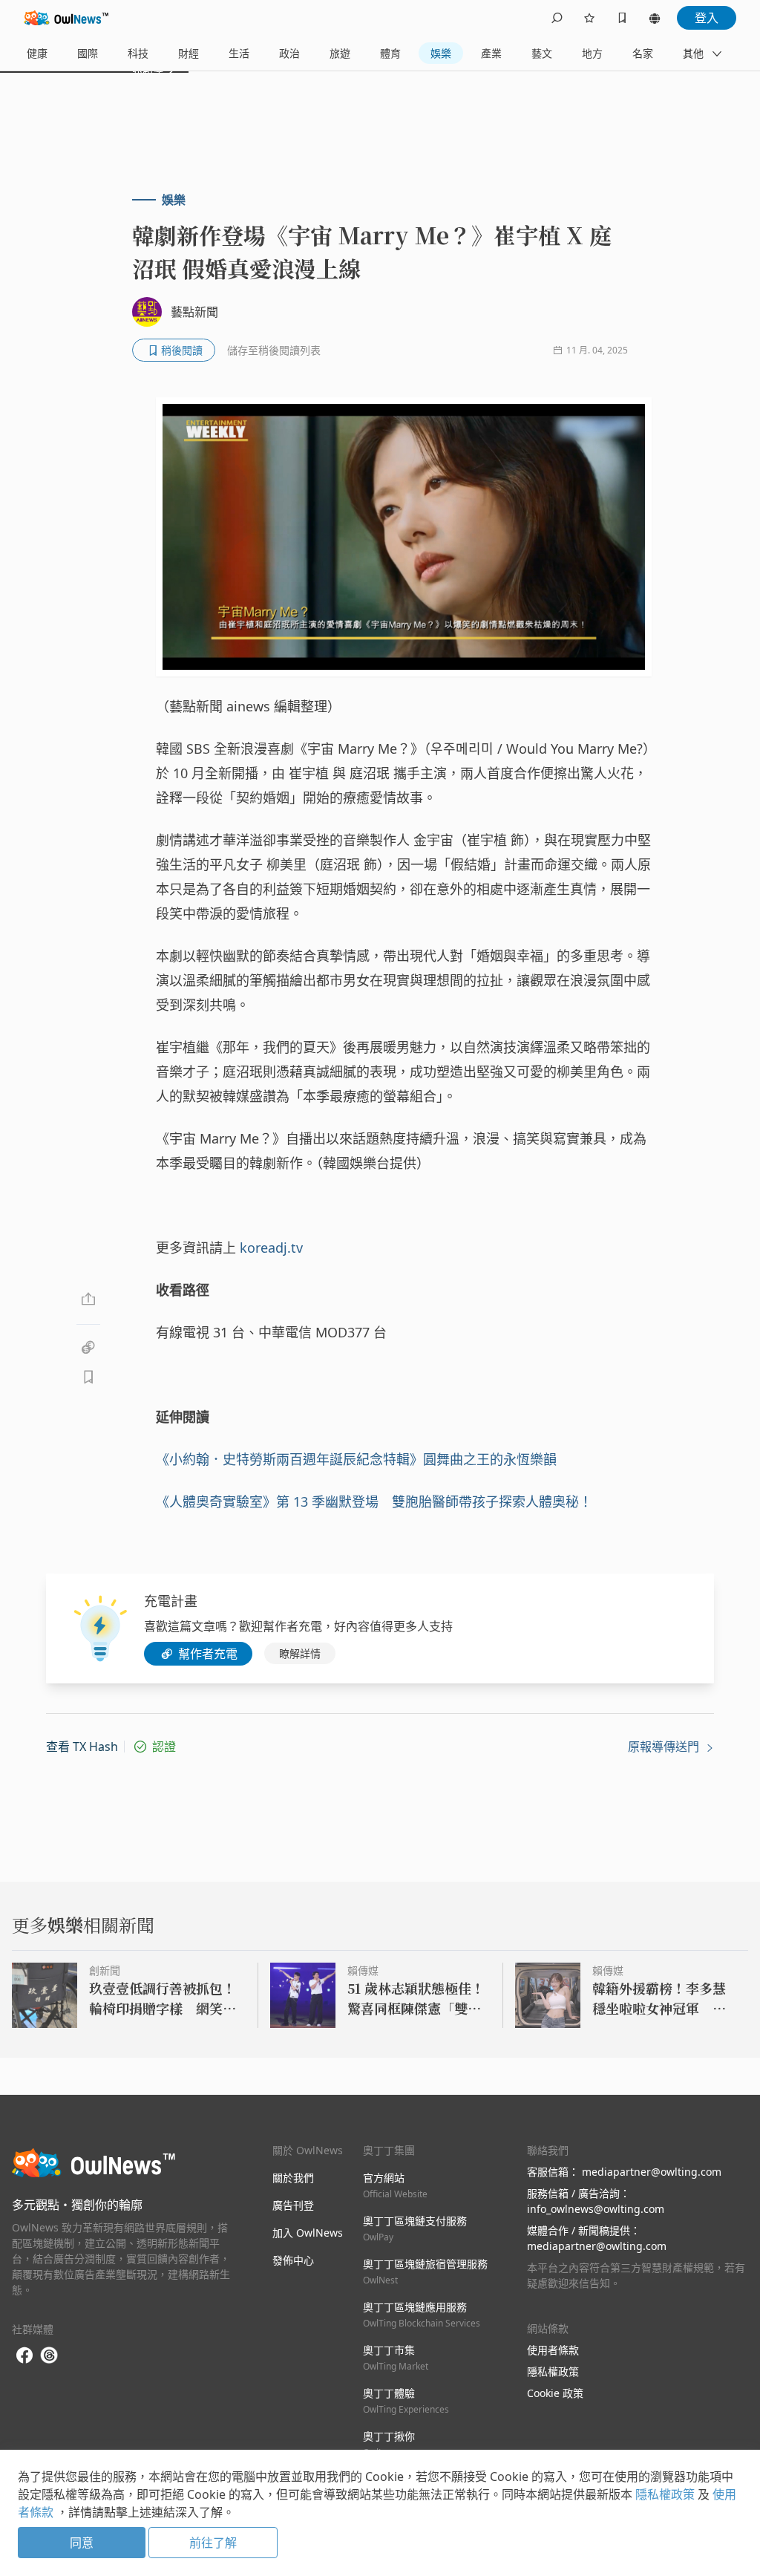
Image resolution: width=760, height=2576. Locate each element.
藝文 (542, 53)
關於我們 (293, 2178)
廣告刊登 (293, 2205)
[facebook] (24, 2356)
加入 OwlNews (308, 2233)
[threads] (49, 2355)
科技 (138, 53)
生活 (239, 53)
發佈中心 (293, 2260)
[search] (557, 18)
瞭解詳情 (300, 1653)
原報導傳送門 (665, 1747)
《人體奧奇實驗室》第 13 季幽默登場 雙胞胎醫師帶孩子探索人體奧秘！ (374, 1501)
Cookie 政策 (555, 2393)
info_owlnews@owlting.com (596, 2209)
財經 (189, 53)
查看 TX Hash (82, 1747)
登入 (707, 18)
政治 (289, 53)
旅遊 (340, 53)
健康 (37, 53)
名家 (643, 53)
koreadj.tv (271, 1248)
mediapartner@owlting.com (652, 2172)
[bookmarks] (622, 18)
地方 (592, 53)
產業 (491, 53)
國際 (88, 53)
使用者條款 (553, 2350)
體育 (390, 53)
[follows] (589, 18)
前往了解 (213, 2543)
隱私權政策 (553, 2371)
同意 (82, 2543)
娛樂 (441, 53)
